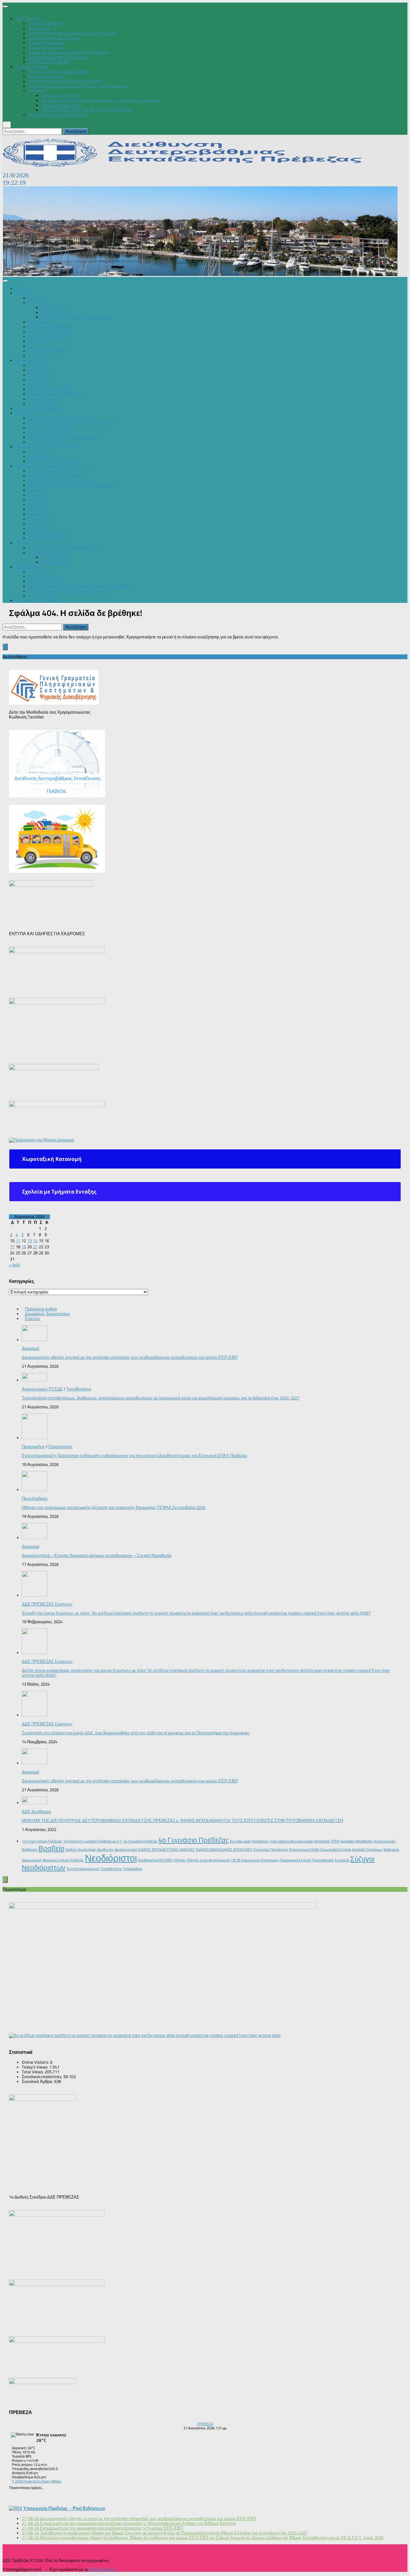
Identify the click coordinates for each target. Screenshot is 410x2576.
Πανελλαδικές (54, 308)
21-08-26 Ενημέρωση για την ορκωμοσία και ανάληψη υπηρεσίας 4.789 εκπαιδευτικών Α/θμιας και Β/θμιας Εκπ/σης (129, 2523)
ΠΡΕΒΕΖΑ (205, 2424)
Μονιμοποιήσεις (56, 562)
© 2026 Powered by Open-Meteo (37, 2481)
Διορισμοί (37, 384)
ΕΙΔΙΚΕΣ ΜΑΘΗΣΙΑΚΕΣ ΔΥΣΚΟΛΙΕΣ (224, 1850)
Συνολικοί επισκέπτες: (43, 2077)
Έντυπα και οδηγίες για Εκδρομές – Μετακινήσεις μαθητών (82, 586)
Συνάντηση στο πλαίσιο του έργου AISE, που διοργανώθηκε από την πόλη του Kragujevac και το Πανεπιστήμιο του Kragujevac (136, 1733)
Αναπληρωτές (41, 399)
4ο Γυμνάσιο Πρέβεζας (194, 1840)
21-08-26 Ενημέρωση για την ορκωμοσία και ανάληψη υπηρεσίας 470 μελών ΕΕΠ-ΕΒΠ (102, 2528)
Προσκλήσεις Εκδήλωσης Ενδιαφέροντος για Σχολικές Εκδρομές (100, 100)
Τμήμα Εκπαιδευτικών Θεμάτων (57, 57)
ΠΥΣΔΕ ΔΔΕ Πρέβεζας (49, 62)
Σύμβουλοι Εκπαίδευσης (38, 408)
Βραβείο (51, 1849)
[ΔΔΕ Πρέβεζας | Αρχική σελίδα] (187, 165)
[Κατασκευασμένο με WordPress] (44, 2570)
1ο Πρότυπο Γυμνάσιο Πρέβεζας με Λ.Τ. (93, 1841)
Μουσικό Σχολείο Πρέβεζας (63, 1860)
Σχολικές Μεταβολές (47, 442)
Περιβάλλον (39, 514)
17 (12, 1247)
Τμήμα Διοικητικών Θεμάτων (54, 38)
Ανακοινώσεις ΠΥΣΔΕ (49, 552)
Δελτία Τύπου (41, 572)
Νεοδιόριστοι (111, 1858)
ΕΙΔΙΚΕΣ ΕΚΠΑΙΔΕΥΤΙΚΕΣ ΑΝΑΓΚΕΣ (167, 1850)
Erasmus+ (37, 490)
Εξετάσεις (37, 303)
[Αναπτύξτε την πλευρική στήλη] (5, 647)
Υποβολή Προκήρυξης (61, 105)
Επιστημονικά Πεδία (304, 1850)
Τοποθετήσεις (53, 557)
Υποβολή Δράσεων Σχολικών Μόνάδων (65, 81)
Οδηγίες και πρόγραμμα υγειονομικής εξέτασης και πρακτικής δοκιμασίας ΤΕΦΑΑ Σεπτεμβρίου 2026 (114, 1507)
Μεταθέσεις (39, 365)
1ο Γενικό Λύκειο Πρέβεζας (42, 1841)
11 (18, 1241)
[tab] (205, 1159)
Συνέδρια (37, 452)
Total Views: (33, 2072)
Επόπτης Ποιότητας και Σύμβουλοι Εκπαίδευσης (72, 33)
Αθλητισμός (39, 504)
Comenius (37, 528)
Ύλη (32, 346)
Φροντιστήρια (41, 596)
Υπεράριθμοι (133, 1869)
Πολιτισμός (38, 500)
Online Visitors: (36, 2062)
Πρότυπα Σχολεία (57, 312)
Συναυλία (342, 1860)
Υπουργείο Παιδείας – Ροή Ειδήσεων (64, 2508)
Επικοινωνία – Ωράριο (36, 600)
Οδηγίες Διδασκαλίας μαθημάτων (59, 418)
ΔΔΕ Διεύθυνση (36, 1812)
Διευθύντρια (39, 28)
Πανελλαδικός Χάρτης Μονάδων (58, 115)
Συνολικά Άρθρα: (38, 2082)
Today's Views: (36, 2067)
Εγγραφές (37, 298)
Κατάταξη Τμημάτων (367, 1850)
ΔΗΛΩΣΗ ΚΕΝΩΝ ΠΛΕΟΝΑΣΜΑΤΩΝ (63, 548)
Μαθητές (23, 293)
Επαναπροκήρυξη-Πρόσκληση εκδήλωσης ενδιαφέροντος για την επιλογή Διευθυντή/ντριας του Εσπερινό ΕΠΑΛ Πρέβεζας (135, 1456)
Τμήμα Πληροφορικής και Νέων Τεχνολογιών (69, 52)
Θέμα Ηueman (102, 2569)
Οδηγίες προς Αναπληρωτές (209, 1860)
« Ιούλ (15, 1265)
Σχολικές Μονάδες (32, 67)
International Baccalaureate (291, 1841)
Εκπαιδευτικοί (28, 360)
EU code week (240, 1841)
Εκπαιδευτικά (28, 413)
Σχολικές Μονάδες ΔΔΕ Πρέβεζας (59, 72)
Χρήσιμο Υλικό (29, 567)
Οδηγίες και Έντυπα (60, 96)
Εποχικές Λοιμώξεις (46, 76)
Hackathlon (260, 1841)
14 (35, 1241)
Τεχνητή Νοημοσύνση (83, 1869)
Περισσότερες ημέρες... (26, 2488)
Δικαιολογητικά (126, 1850)
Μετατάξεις (38, 375)
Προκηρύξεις (40, 380)
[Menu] (5, 6)
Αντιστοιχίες (39, 322)
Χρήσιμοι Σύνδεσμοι (46, 581)
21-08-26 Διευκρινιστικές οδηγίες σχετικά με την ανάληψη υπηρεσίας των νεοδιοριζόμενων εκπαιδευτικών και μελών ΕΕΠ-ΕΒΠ (139, 2519)
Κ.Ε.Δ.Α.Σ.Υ (39, 356)
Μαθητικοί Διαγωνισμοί (49, 327)
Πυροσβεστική (323, 1860)
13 (29, 1241)
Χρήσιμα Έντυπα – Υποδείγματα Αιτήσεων (68, 591)
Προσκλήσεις (60, 1447)
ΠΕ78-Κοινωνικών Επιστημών (255, 1860)
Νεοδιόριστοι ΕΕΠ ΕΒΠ (155, 1860)
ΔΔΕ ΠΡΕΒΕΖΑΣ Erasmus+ (54, 461)
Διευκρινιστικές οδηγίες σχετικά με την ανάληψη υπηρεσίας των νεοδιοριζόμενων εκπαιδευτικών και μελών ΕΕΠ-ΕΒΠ (130, 1357)
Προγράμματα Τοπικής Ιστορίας (57, 476)
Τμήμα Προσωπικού (46, 48)
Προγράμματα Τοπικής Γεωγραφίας (61, 480)
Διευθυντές (105, 1850)
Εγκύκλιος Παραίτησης (271, 1850)
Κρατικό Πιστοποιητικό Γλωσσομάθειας (77, 317)
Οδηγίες (180, 1860)
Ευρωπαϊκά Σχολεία (336, 1850)
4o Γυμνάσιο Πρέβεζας (140, 1841)
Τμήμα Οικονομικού (46, 43)
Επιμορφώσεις (41, 456)
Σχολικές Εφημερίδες (47, 538)
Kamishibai (322, 1841)
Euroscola (37, 495)
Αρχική (22, 288)
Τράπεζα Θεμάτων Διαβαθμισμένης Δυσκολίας (71, 423)
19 (24, 1247)
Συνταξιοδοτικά (42, 404)
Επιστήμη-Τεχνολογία (49, 533)
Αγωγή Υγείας (41, 519)
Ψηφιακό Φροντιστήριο (49, 336)
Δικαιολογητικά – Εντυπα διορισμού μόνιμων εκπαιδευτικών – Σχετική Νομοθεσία (97, 1555)
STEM (335, 1841)
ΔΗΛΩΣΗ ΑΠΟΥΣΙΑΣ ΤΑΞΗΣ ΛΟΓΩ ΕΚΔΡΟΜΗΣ (86, 110)
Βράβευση (30, 1850)
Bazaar (35, 524)
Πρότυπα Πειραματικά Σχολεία (56, 394)
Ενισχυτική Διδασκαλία (50, 332)
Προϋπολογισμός (44, 576)
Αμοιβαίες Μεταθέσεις (357, 1841)
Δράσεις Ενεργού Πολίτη (51, 471)
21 (35, 1247)
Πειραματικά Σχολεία (295, 1860)
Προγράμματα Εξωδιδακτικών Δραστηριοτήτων (71, 485)
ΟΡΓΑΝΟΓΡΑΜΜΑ (45, 24)
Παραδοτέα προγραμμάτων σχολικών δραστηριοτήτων (78, 86)
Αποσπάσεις (40, 370)
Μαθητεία (37, 341)
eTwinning (37, 509)
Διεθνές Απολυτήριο (81, 1850)
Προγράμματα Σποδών (49, 351)
